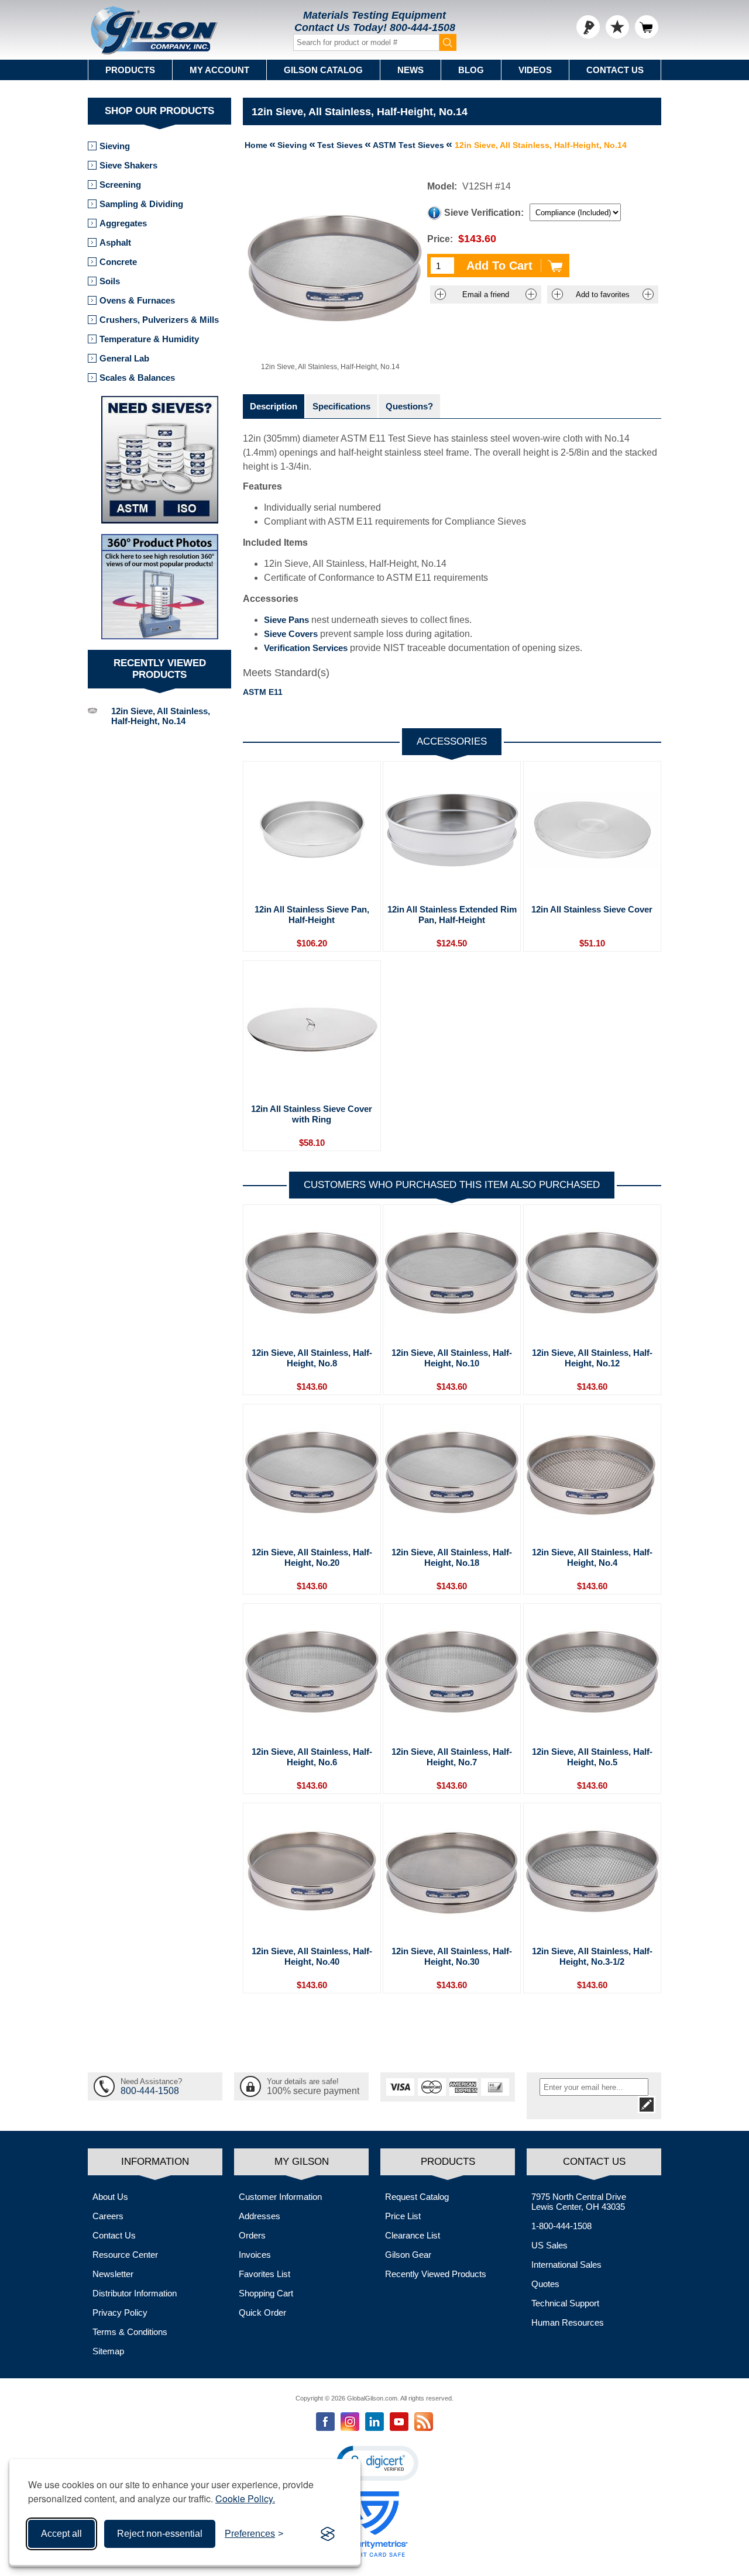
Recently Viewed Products (436, 2274)
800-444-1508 (422, 27)
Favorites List (264, 2274)
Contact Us (615, 70)
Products (130, 70)
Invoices (255, 2255)
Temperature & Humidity (149, 339)
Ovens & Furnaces (137, 300)
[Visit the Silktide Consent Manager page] (328, 2534)
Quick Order (262, 2312)
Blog (471, 70)
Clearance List (413, 2235)
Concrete (118, 262)
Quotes (545, 2284)
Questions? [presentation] (409, 406)
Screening (120, 185)
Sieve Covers (291, 634)
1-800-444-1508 (561, 2226)
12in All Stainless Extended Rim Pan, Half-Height (452, 915)
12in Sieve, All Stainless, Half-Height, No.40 (312, 1956)
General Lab (124, 358)
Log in (588, 27)
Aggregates (123, 223)
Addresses (260, 2216)
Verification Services (306, 648)
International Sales (566, 2265)
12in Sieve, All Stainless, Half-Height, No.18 (452, 1557)
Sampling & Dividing (141, 204)
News (410, 70)
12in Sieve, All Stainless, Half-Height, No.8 (312, 1358)
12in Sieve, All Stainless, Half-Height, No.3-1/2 (592, 1956)
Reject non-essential (160, 2534)
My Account (219, 70)
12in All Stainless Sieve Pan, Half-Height (312, 915)
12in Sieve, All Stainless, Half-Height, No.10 (452, 1358)
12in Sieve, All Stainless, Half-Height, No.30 (452, 1956)
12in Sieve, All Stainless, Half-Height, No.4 (592, 1557)
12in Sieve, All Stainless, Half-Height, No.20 (312, 1557)
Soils (110, 281)
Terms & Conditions (130, 2332)
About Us (110, 2197)
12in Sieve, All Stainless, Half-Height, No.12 (592, 1358)
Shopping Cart (266, 2293)
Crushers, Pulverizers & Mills (159, 320)
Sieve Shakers (128, 165)
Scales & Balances (137, 378)
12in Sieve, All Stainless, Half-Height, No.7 (452, 1757)
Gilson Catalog (323, 70)
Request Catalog (417, 2197)
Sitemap (108, 2351)
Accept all (61, 2534)
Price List (403, 2216)
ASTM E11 (263, 692)
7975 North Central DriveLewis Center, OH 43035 (579, 2202)
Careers (108, 2216)
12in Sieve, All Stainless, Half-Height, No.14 (161, 716)
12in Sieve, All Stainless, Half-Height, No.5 (592, 1757)
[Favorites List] (617, 27)
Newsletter (113, 2274)
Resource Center (125, 2255)
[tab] (274, 406)
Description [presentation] (274, 406)
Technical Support (565, 2303)
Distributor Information (135, 2293)
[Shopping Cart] (647, 27)
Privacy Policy (120, 2312)
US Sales (549, 2245)
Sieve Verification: (484, 213)
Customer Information (280, 2197)
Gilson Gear (408, 2255)
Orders (252, 2235)
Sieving (115, 146)
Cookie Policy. (245, 2498)
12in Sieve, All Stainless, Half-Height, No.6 (312, 1757)
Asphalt (115, 242)
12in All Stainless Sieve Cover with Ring (312, 1114)
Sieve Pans (286, 620)
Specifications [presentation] (341, 406)
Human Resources (568, 2322)
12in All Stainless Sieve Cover (592, 909)
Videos (535, 70)
